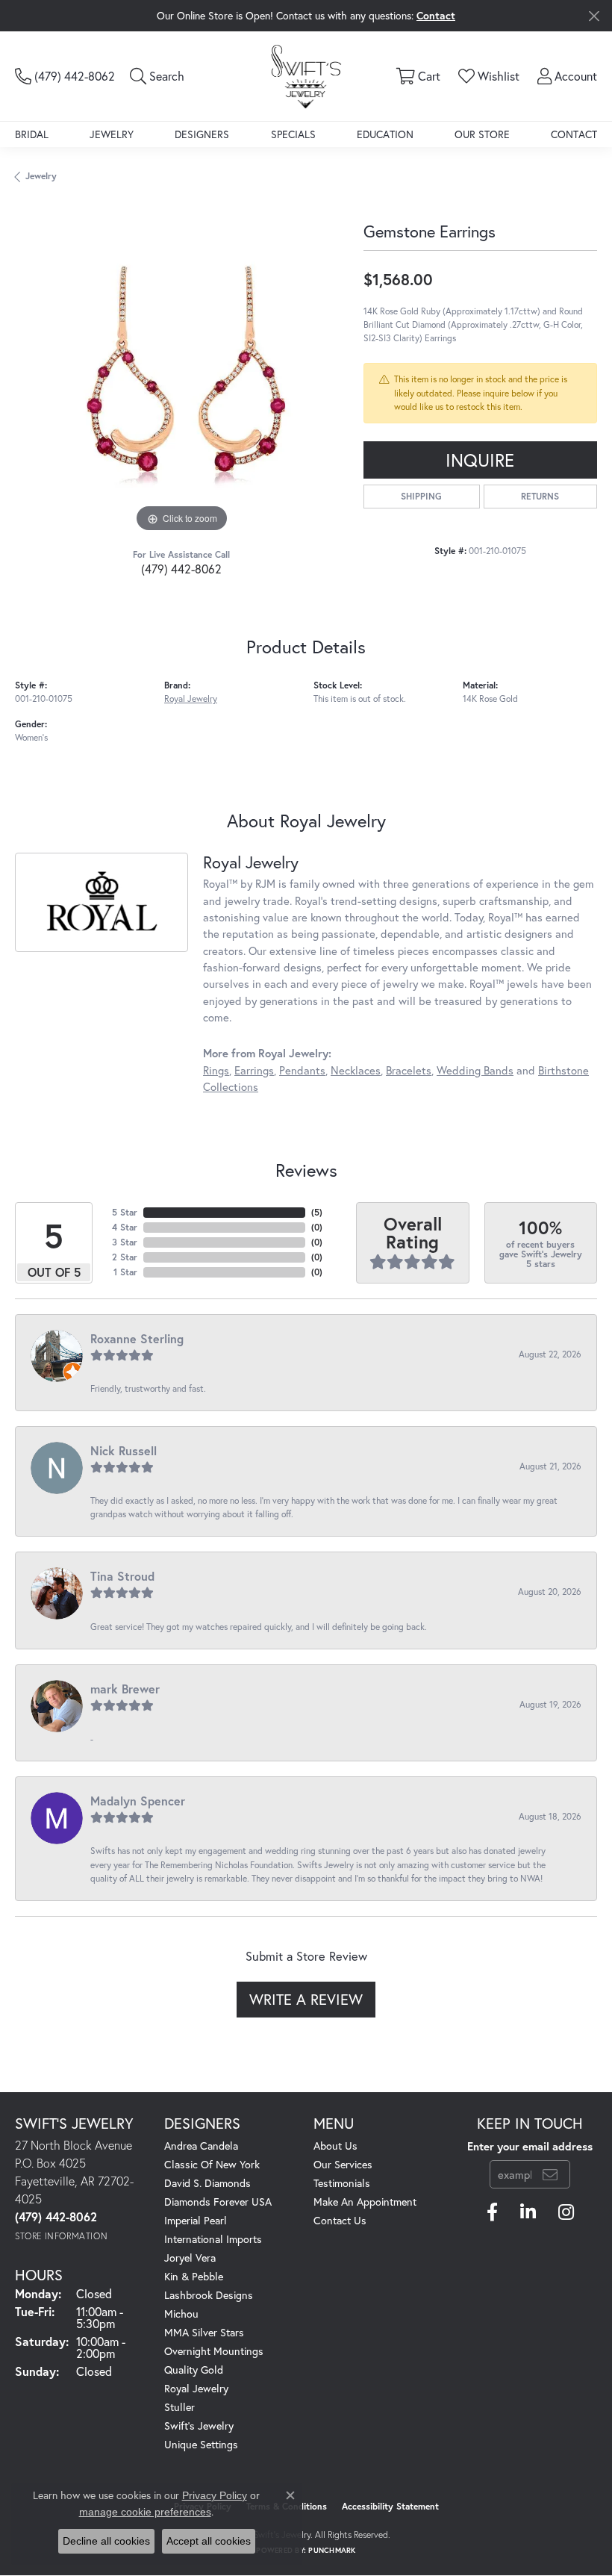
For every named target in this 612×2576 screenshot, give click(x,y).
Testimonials (342, 2183)
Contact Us (340, 2220)
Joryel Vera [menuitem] (190, 2258)
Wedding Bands (475, 1070)
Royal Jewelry (191, 699)
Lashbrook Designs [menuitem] (209, 2295)
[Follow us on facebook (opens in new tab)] (492, 2212)
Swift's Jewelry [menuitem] (199, 2426)
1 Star (125, 1272)
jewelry (41, 176)
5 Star (125, 1212)
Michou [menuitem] (181, 2314)
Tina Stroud (122, 1576)
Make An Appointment (365, 2202)
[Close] (594, 16)
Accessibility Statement (390, 2506)
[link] (65, 76)
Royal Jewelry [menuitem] (196, 2388)
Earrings (254, 1070)
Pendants (302, 1070)
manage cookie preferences (145, 2512)
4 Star (125, 1227)
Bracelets (409, 1070)
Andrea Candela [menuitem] (201, 2146)
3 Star (125, 1242)
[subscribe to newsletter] (550, 2174)
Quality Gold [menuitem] (194, 2370)
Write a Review (306, 1999)
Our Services (343, 2164)
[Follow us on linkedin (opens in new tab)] (528, 2212)
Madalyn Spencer (138, 1801)
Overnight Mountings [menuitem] (214, 2351)
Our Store (482, 134)
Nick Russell (124, 1450)
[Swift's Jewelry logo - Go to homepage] (306, 76)
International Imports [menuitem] (213, 2239)
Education (385, 134)
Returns (540, 496)
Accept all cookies (209, 2541)
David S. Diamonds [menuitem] (207, 2183)
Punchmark (332, 2550)
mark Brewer (125, 1689)
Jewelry (112, 134)
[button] (157, 76)
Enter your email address (530, 2146)
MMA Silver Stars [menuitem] (204, 2332)
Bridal (32, 134)
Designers (202, 134)
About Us (335, 2146)
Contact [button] (436, 15)
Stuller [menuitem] (179, 2407)
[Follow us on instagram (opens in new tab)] (566, 2212)
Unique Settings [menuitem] (201, 2444)
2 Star (125, 1257)
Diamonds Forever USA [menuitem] (218, 2202)
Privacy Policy (215, 2495)
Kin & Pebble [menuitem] (194, 2276)
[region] (182, 370)
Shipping (421, 496)
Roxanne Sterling (137, 1338)
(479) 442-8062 (181, 569)
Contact (574, 134)
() (317, 1212)
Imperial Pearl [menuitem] (196, 2220)
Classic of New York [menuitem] (212, 2164)
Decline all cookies (106, 2541)
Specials (293, 134)
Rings (216, 1070)
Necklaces (356, 1070)
